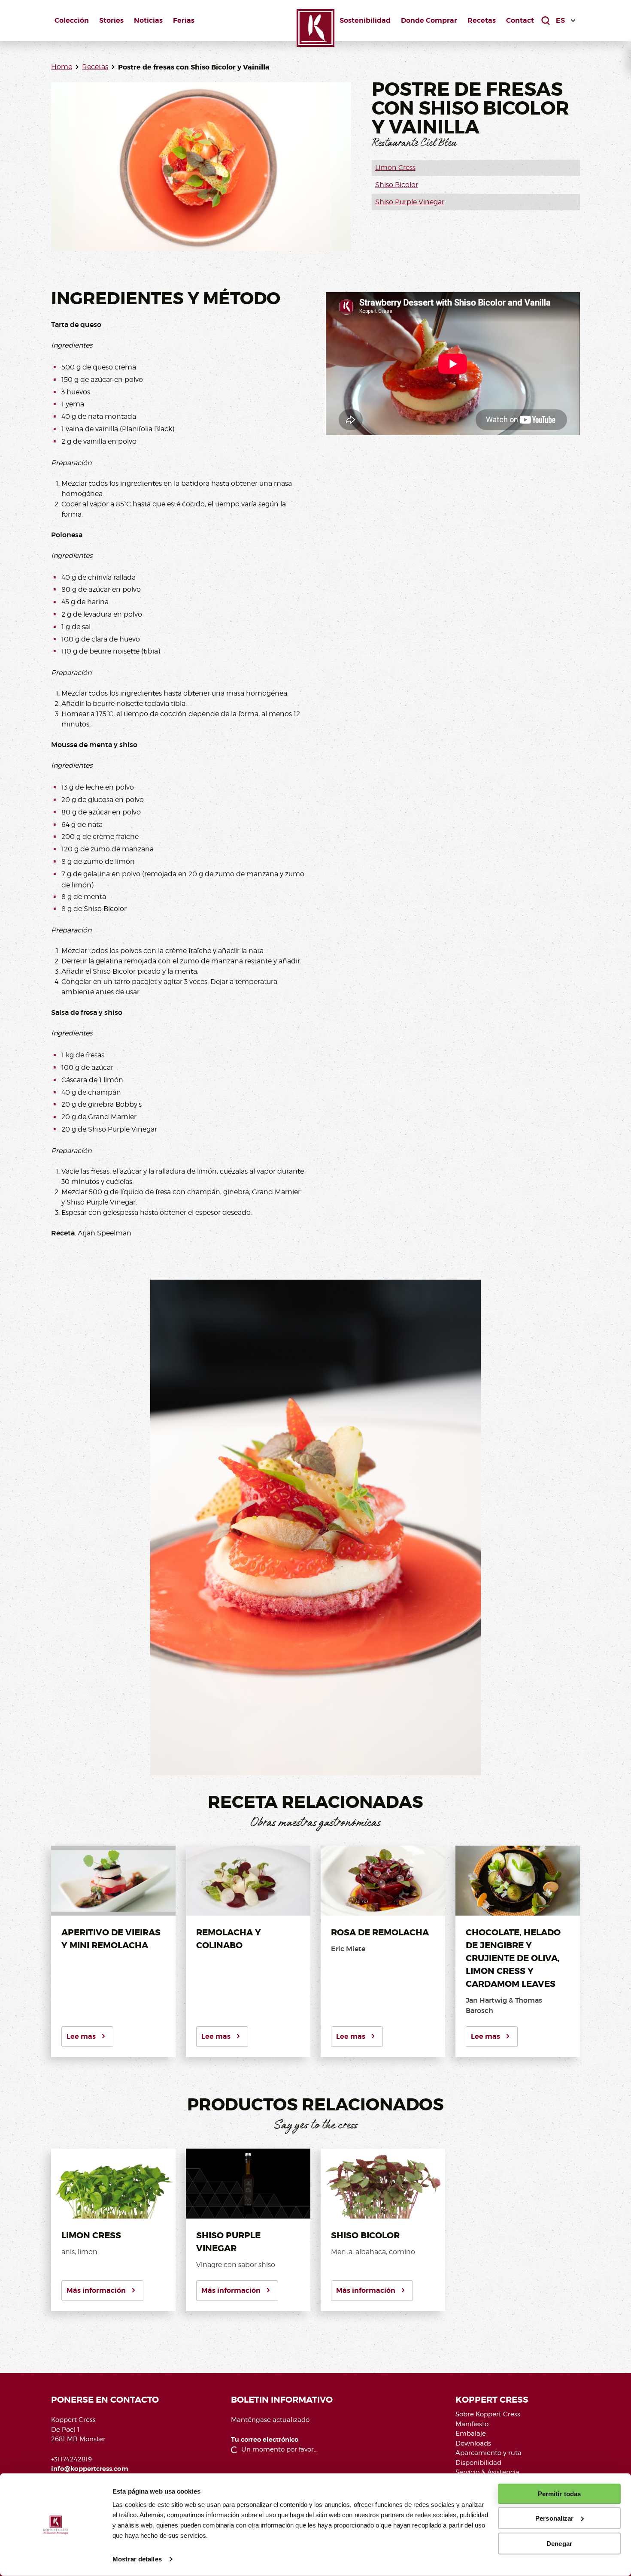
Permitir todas (559, 2494)
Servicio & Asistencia (487, 2472)
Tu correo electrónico (265, 2440)
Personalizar (554, 2518)
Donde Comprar (429, 20)
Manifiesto (472, 2424)
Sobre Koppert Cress (488, 2414)
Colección (72, 20)
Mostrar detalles (137, 2559)
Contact (520, 20)
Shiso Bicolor (397, 185)
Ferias (184, 20)
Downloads (473, 2443)
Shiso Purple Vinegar (410, 202)
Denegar (559, 2543)
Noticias (148, 20)
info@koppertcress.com (90, 2469)
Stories (111, 20)
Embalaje (471, 2434)
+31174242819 (71, 2459)
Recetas (482, 20)
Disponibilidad (478, 2463)
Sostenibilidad (365, 20)
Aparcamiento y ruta (488, 2453)
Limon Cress (395, 168)
